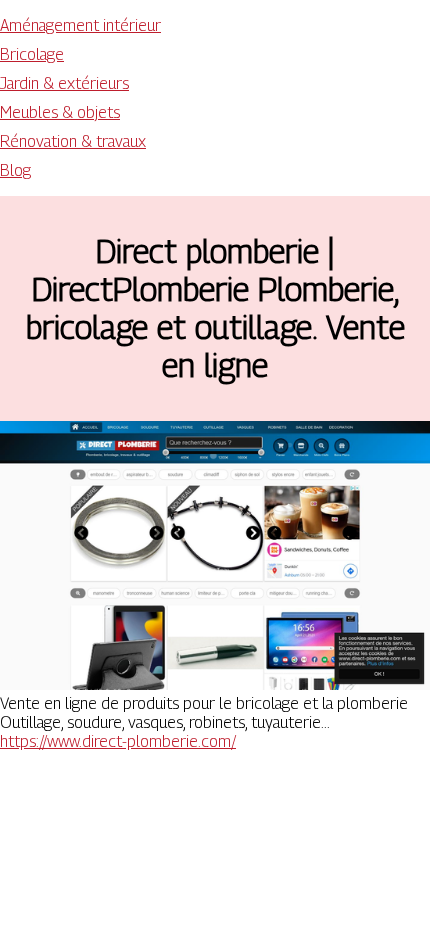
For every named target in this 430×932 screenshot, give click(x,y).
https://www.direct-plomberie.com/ (118, 741)
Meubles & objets (60, 112)
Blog (15, 170)
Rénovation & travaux (73, 141)
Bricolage (32, 54)
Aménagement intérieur (80, 25)
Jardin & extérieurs (64, 83)
